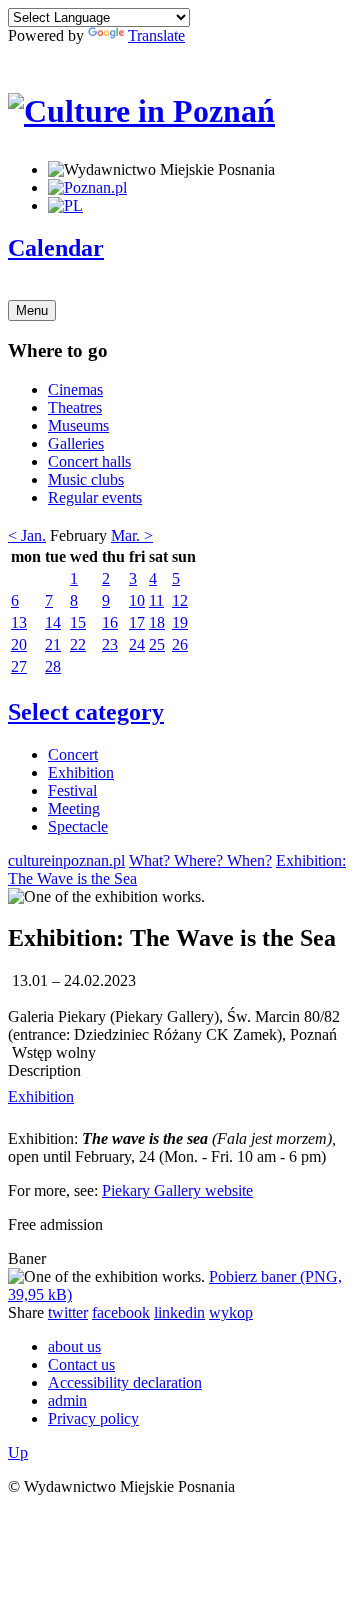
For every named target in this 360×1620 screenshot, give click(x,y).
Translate (156, 35)
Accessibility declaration (125, 1382)
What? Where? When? (200, 860)
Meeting (74, 808)
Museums (78, 425)
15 (78, 622)
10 (137, 600)
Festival (72, 790)
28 (53, 666)
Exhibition (81, 772)
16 (110, 622)
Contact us (81, 1364)
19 (180, 622)
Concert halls (89, 461)
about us (74, 1346)
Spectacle (78, 826)
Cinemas (75, 389)
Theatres (75, 407)
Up (18, 1452)
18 (157, 622)
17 (137, 622)
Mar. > (132, 535)
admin (67, 1400)
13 (19, 622)
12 (180, 600)
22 (78, 644)
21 (53, 644)
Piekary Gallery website (177, 1190)
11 (156, 600)
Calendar (56, 248)
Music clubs (86, 479)
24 (137, 644)
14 (53, 622)
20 (19, 644)
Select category (86, 712)
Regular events (95, 497)
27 (19, 666)
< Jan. (27, 535)
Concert (73, 754)
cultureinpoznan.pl (66, 860)
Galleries (76, 443)
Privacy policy (93, 1418)
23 (110, 644)
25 (157, 644)
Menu (32, 310)
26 (180, 644)
